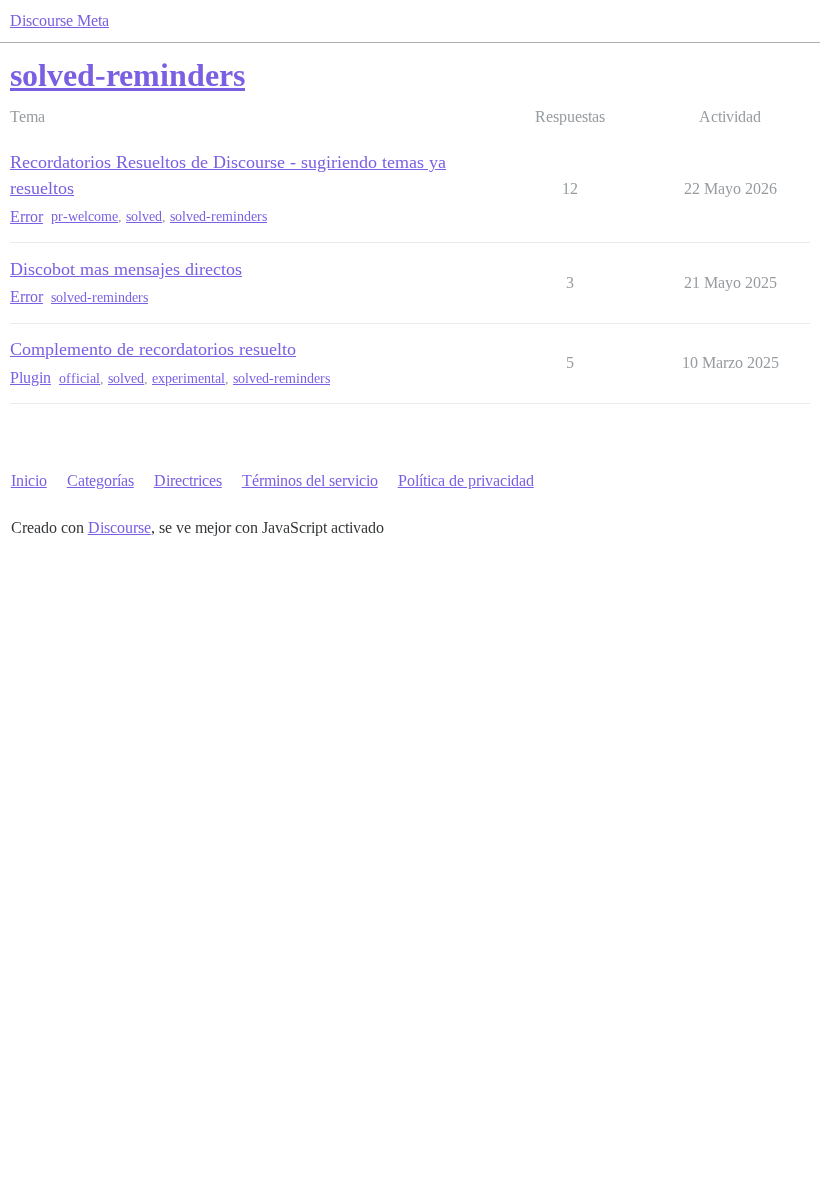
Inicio (29, 480)
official (79, 378)
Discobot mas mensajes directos (126, 269)
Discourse (119, 527)
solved (144, 216)
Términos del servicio (310, 480)
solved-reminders (218, 216)
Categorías (100, 480)
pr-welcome (84, 216)
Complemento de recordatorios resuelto (153, 349)
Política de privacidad (466, 480)
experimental (188, 378)
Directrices (188, 480)
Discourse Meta (59, 20)
